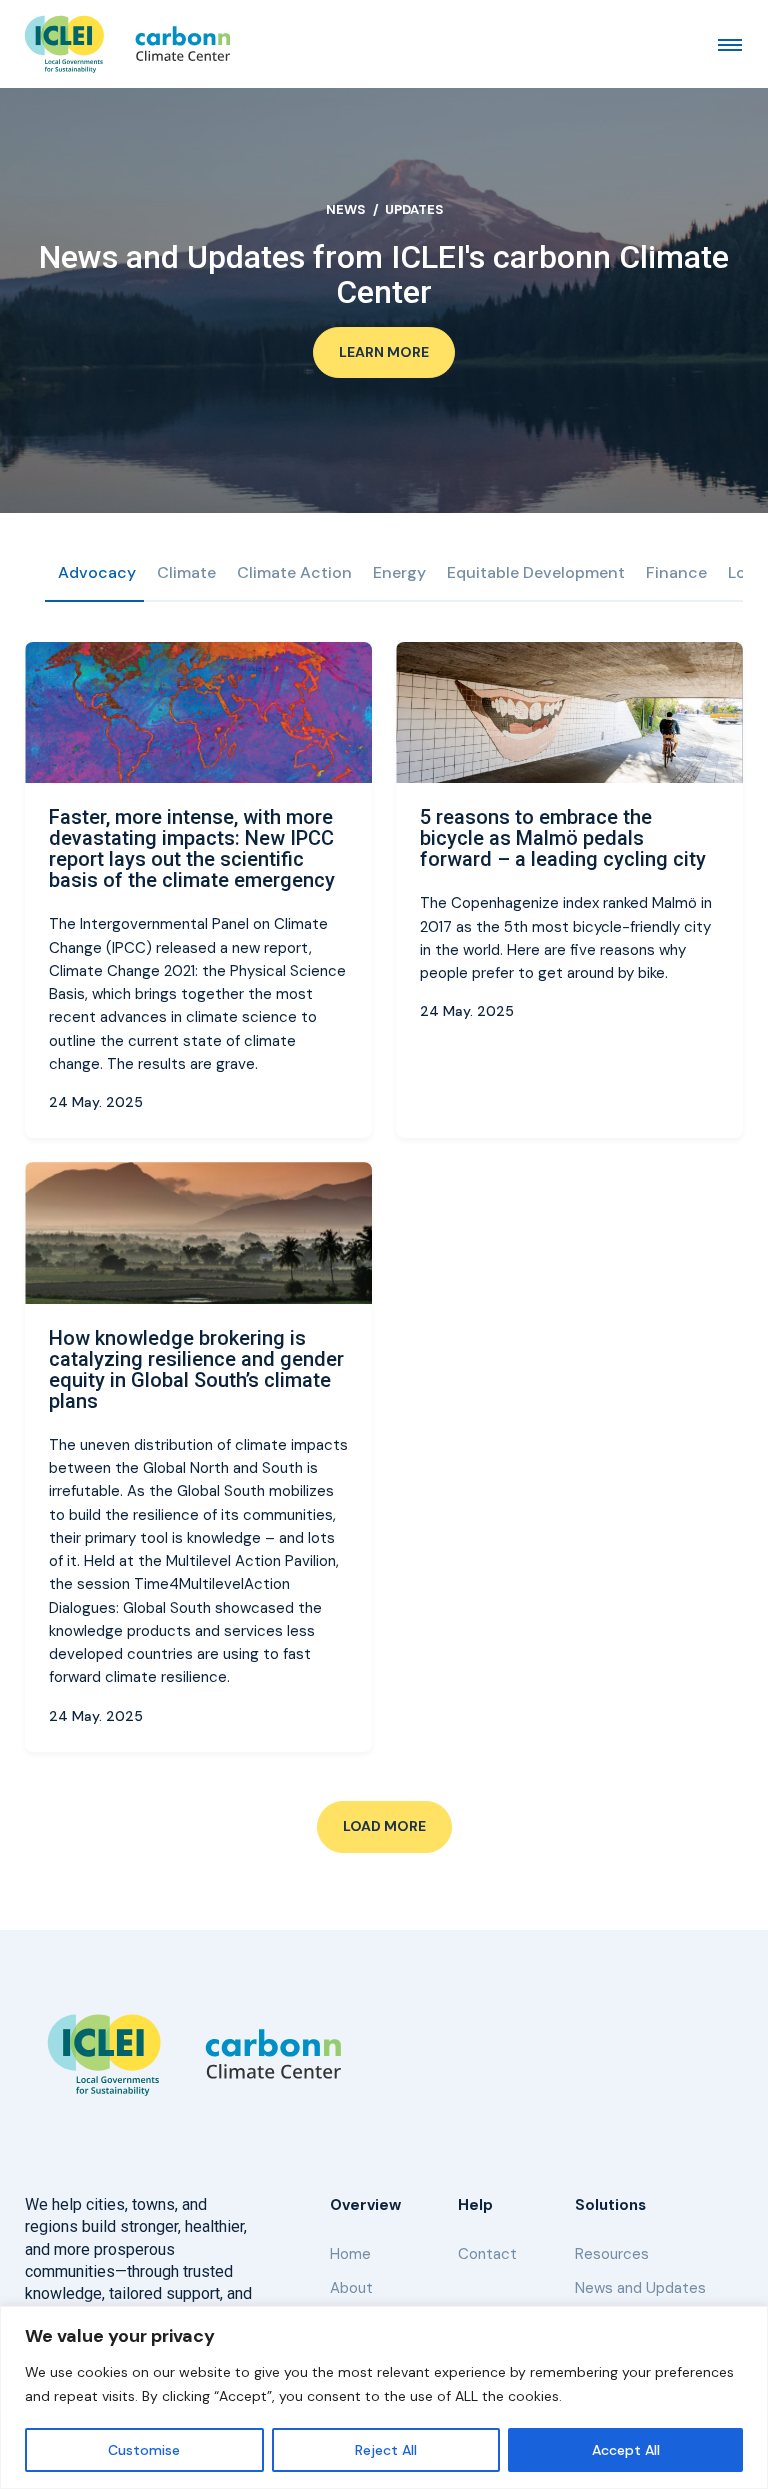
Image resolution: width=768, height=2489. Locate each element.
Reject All (386, 2450)
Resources (612, 2254)
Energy (399, 572)
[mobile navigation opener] (730, 44)
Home (350, 2254)
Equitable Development (536, 572)
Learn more (384, 352)
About (351, 2288)
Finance (676, 572)
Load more (384, 1826)
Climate (186, 572)
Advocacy (97, 572)
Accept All (626, 2450)
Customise (144, 2450)
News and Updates (640, 2288)
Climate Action (294, 572)
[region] (384, 2397)
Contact (487, 2254)
